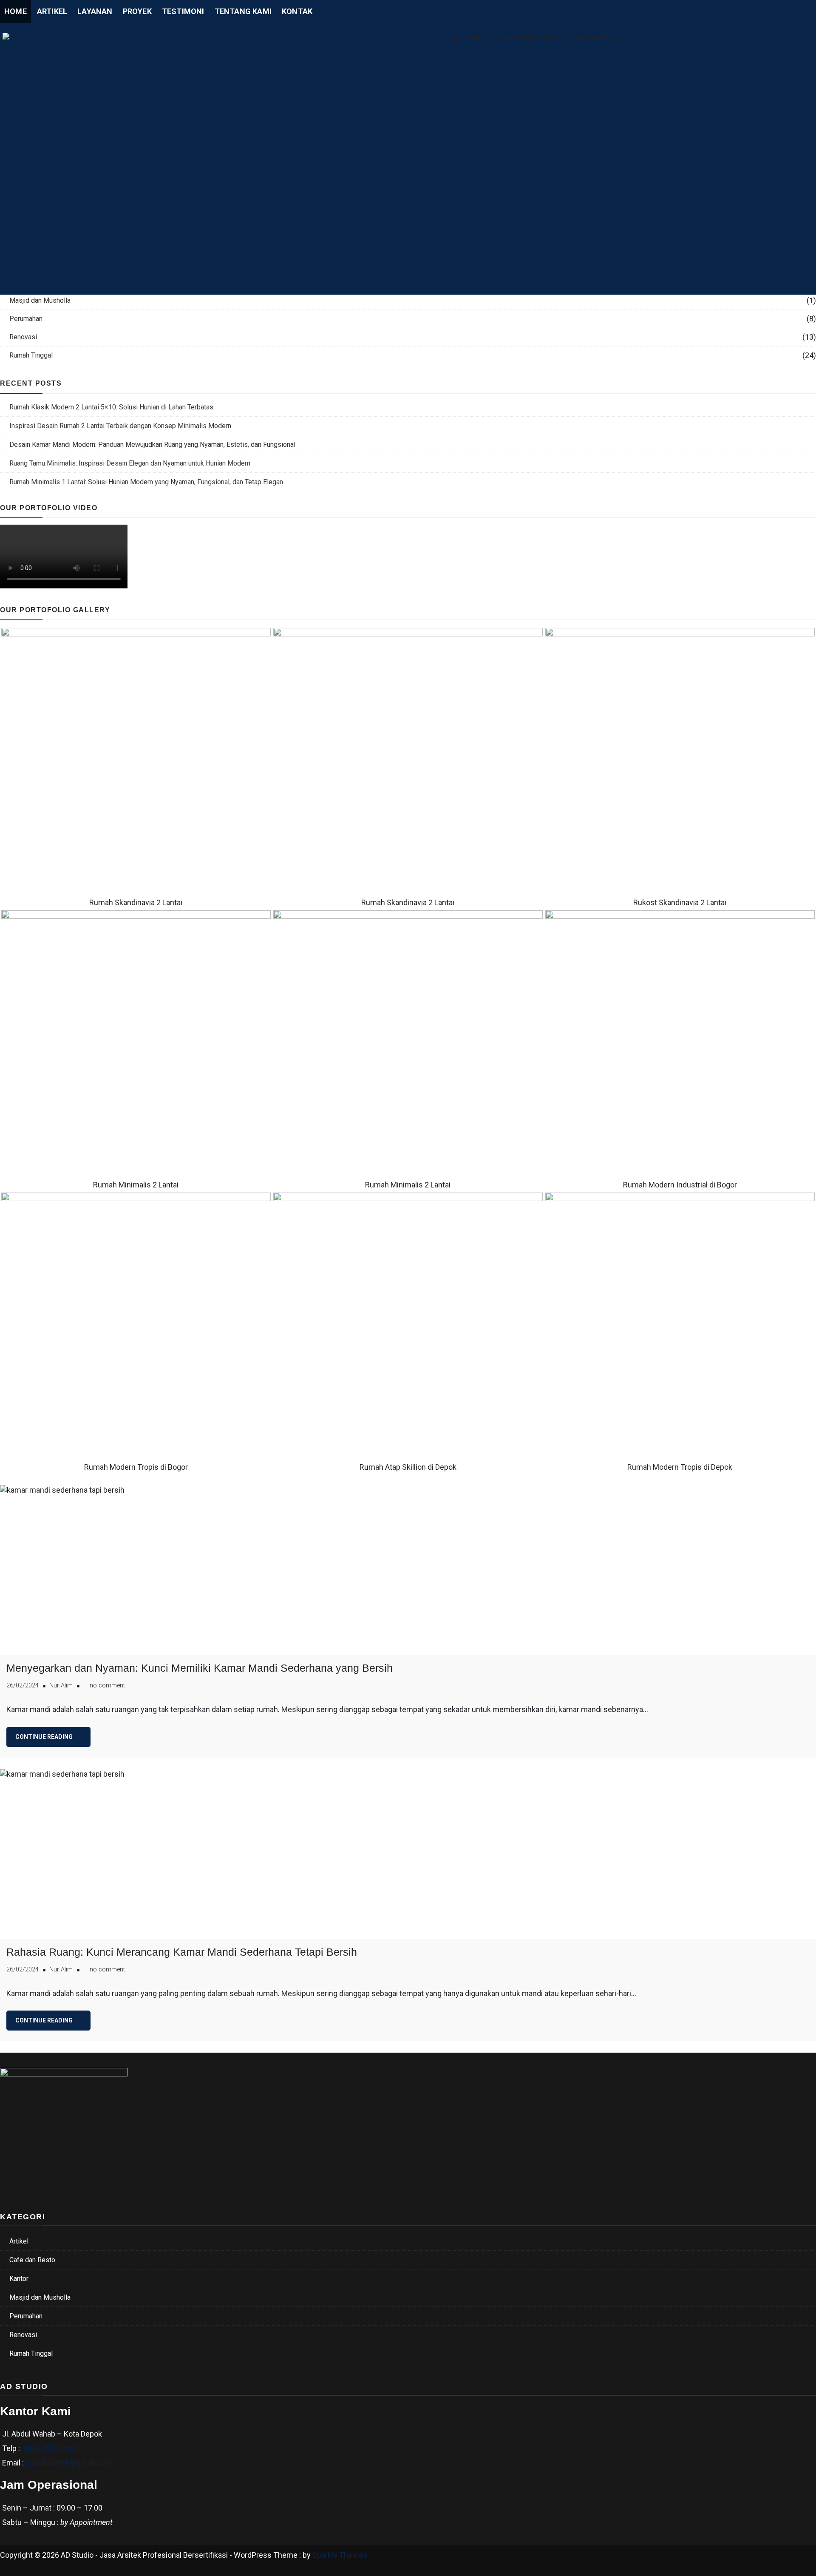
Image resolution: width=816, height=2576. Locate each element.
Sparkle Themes (340, 2555)
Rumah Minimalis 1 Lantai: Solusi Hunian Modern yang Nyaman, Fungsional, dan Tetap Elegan (146, 482)
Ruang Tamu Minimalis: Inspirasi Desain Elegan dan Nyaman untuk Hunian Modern (130, 463)
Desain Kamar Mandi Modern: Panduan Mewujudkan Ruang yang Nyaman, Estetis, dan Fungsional (152, 444)
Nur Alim (61, 1686)
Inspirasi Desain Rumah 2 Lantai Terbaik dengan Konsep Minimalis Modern (120, 426)
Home (16, 11)
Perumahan (26, 319)
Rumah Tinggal (31, 355)
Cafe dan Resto (32, 2260)
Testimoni (183, 11)
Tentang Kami (243, 11)
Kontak (297, 11)
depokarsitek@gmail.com (68, 2463)
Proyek (137, 11)
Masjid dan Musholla (40, 300)
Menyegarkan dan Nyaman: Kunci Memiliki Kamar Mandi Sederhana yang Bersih (200, 1668)
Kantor (19, 2279)
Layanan (95, 11)
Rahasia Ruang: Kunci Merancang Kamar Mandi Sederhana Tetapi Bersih (182, 1952)
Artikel (52, 11)
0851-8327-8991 (51, 2448)
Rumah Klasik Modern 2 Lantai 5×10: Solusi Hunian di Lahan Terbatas (111, 407)
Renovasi (23, 337)
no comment (107, 1686)
